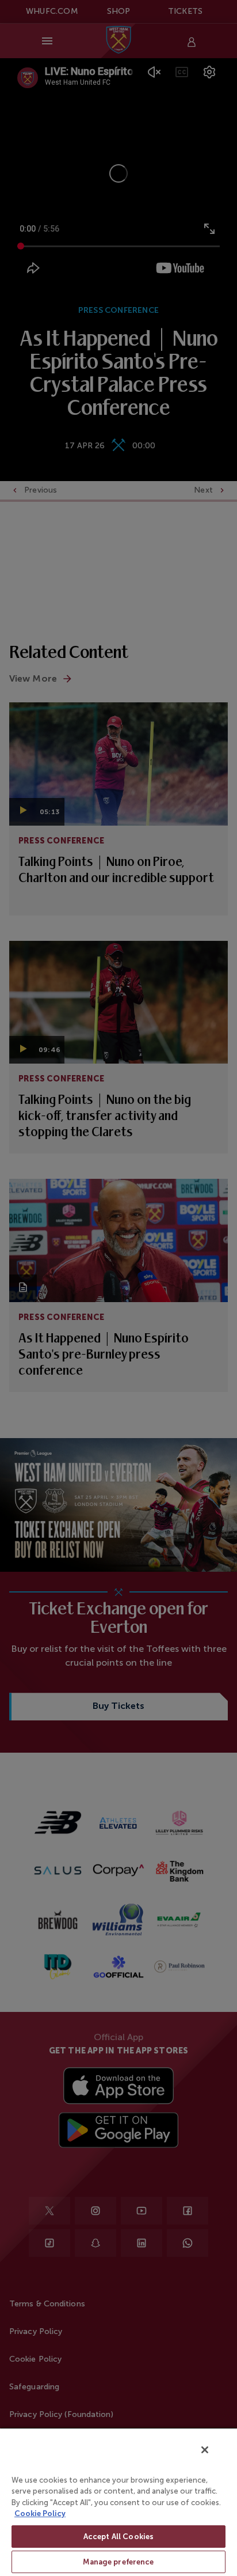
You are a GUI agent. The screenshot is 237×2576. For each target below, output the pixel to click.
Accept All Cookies (118, 2537)
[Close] (205, 2450)
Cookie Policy (40, 2513)
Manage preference (118, 2562)
